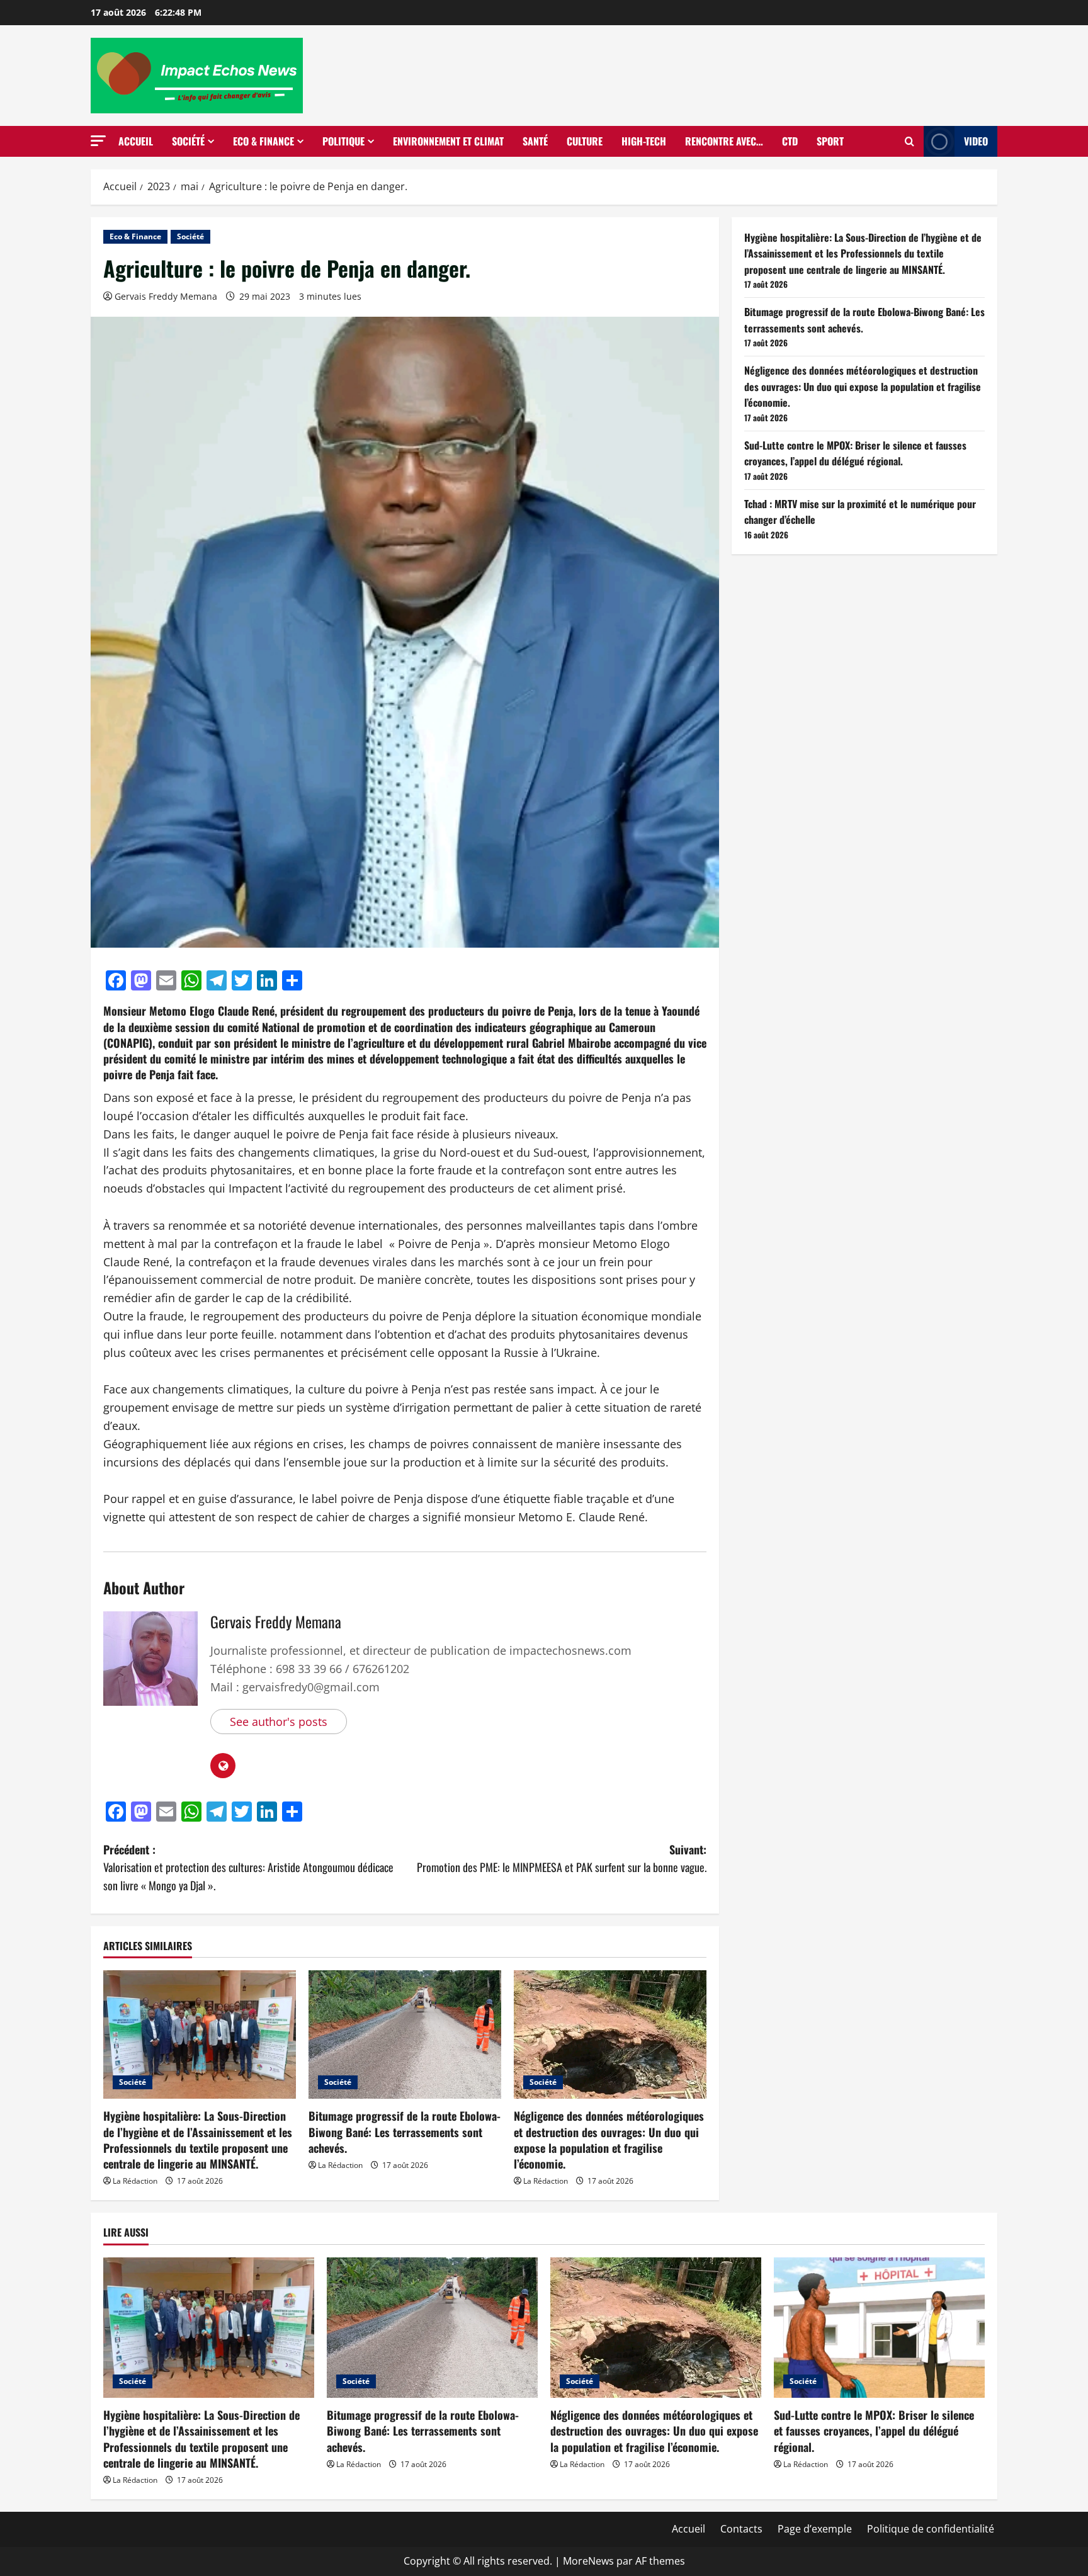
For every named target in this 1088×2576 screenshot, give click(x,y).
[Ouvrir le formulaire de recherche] (909, 142)
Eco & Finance (263, 141)
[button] (98, 141)
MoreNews (588, 2561)
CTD (790, 141)
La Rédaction (135, 2181)
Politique (343, 141)
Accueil (136, 141)
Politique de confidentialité (931, 2529)
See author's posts (279, 1722)
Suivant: (562, 1858)
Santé (535, 141)
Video (976, 141)
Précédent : (248, 1868)
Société (188, 141)
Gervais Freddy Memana (166, 296)
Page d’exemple (815, 2529)
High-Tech (644, 141)
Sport (830, 141)
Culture (585, 141)
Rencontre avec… (724, 141)
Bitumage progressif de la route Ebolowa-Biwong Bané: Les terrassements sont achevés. (405, 2131)
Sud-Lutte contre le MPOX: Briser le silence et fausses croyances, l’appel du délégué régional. (855, 453)
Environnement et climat (448, 141)
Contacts (741, 2529)
